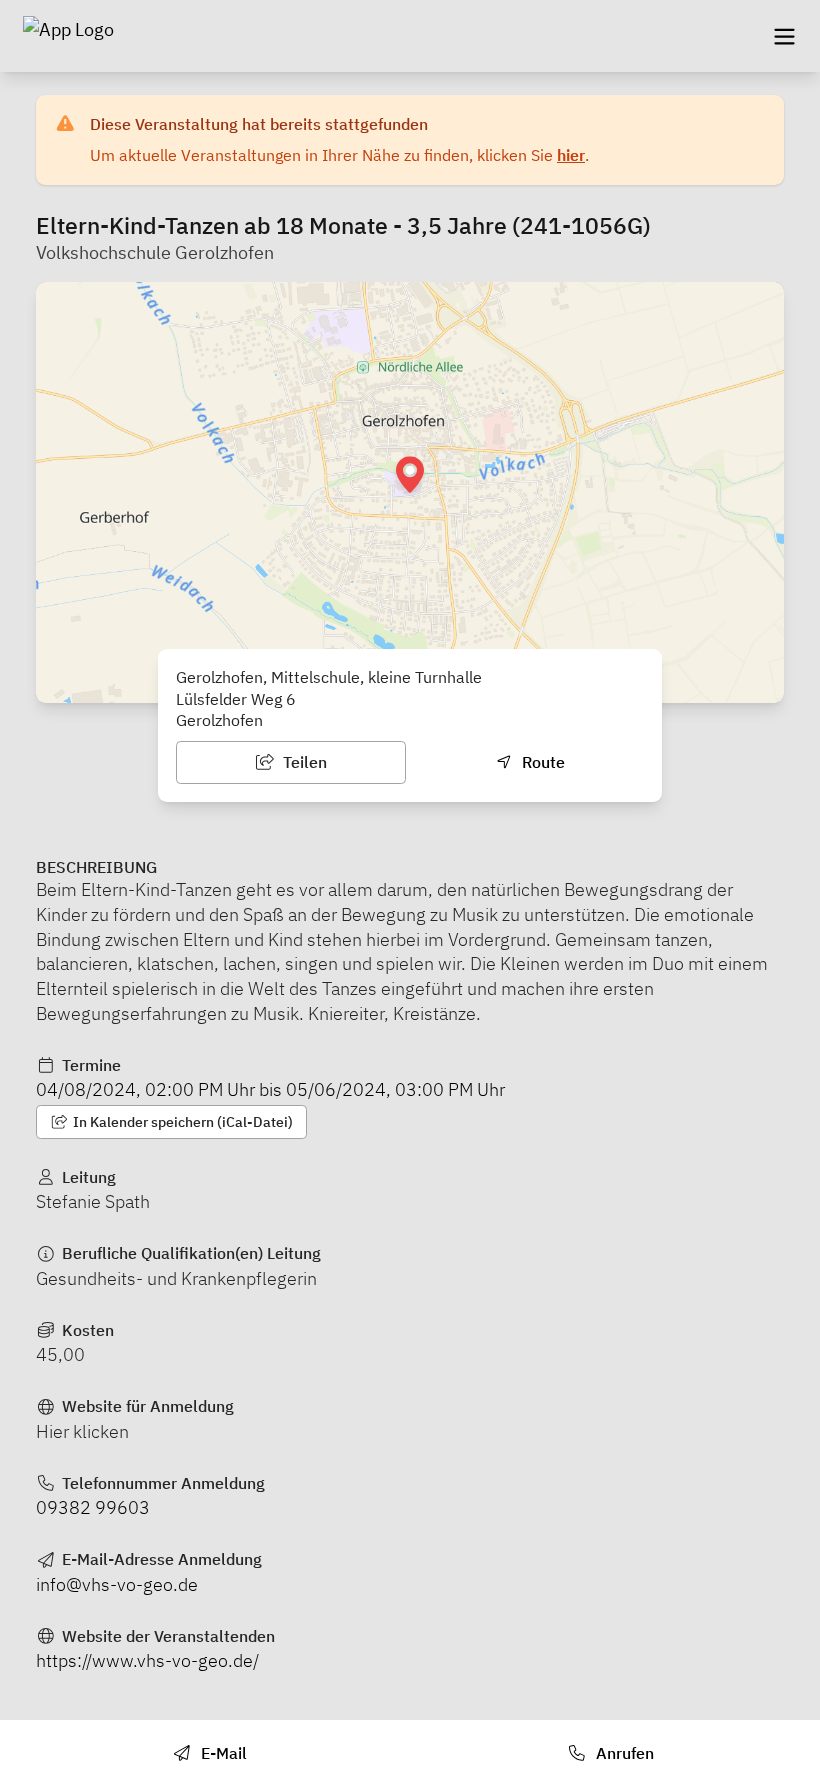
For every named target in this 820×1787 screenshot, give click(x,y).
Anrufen (623, 1753)
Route (541, 762)
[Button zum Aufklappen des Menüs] (784, 36)
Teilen (303, 762)
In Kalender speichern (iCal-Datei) (181, 1122)
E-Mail (222, 1753)
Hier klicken (82, 1431)
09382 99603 (93, 1507)
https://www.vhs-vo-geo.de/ (147, 1660)
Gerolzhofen (219, 720)
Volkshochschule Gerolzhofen (155, 252)
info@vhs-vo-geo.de (117, 1584)
